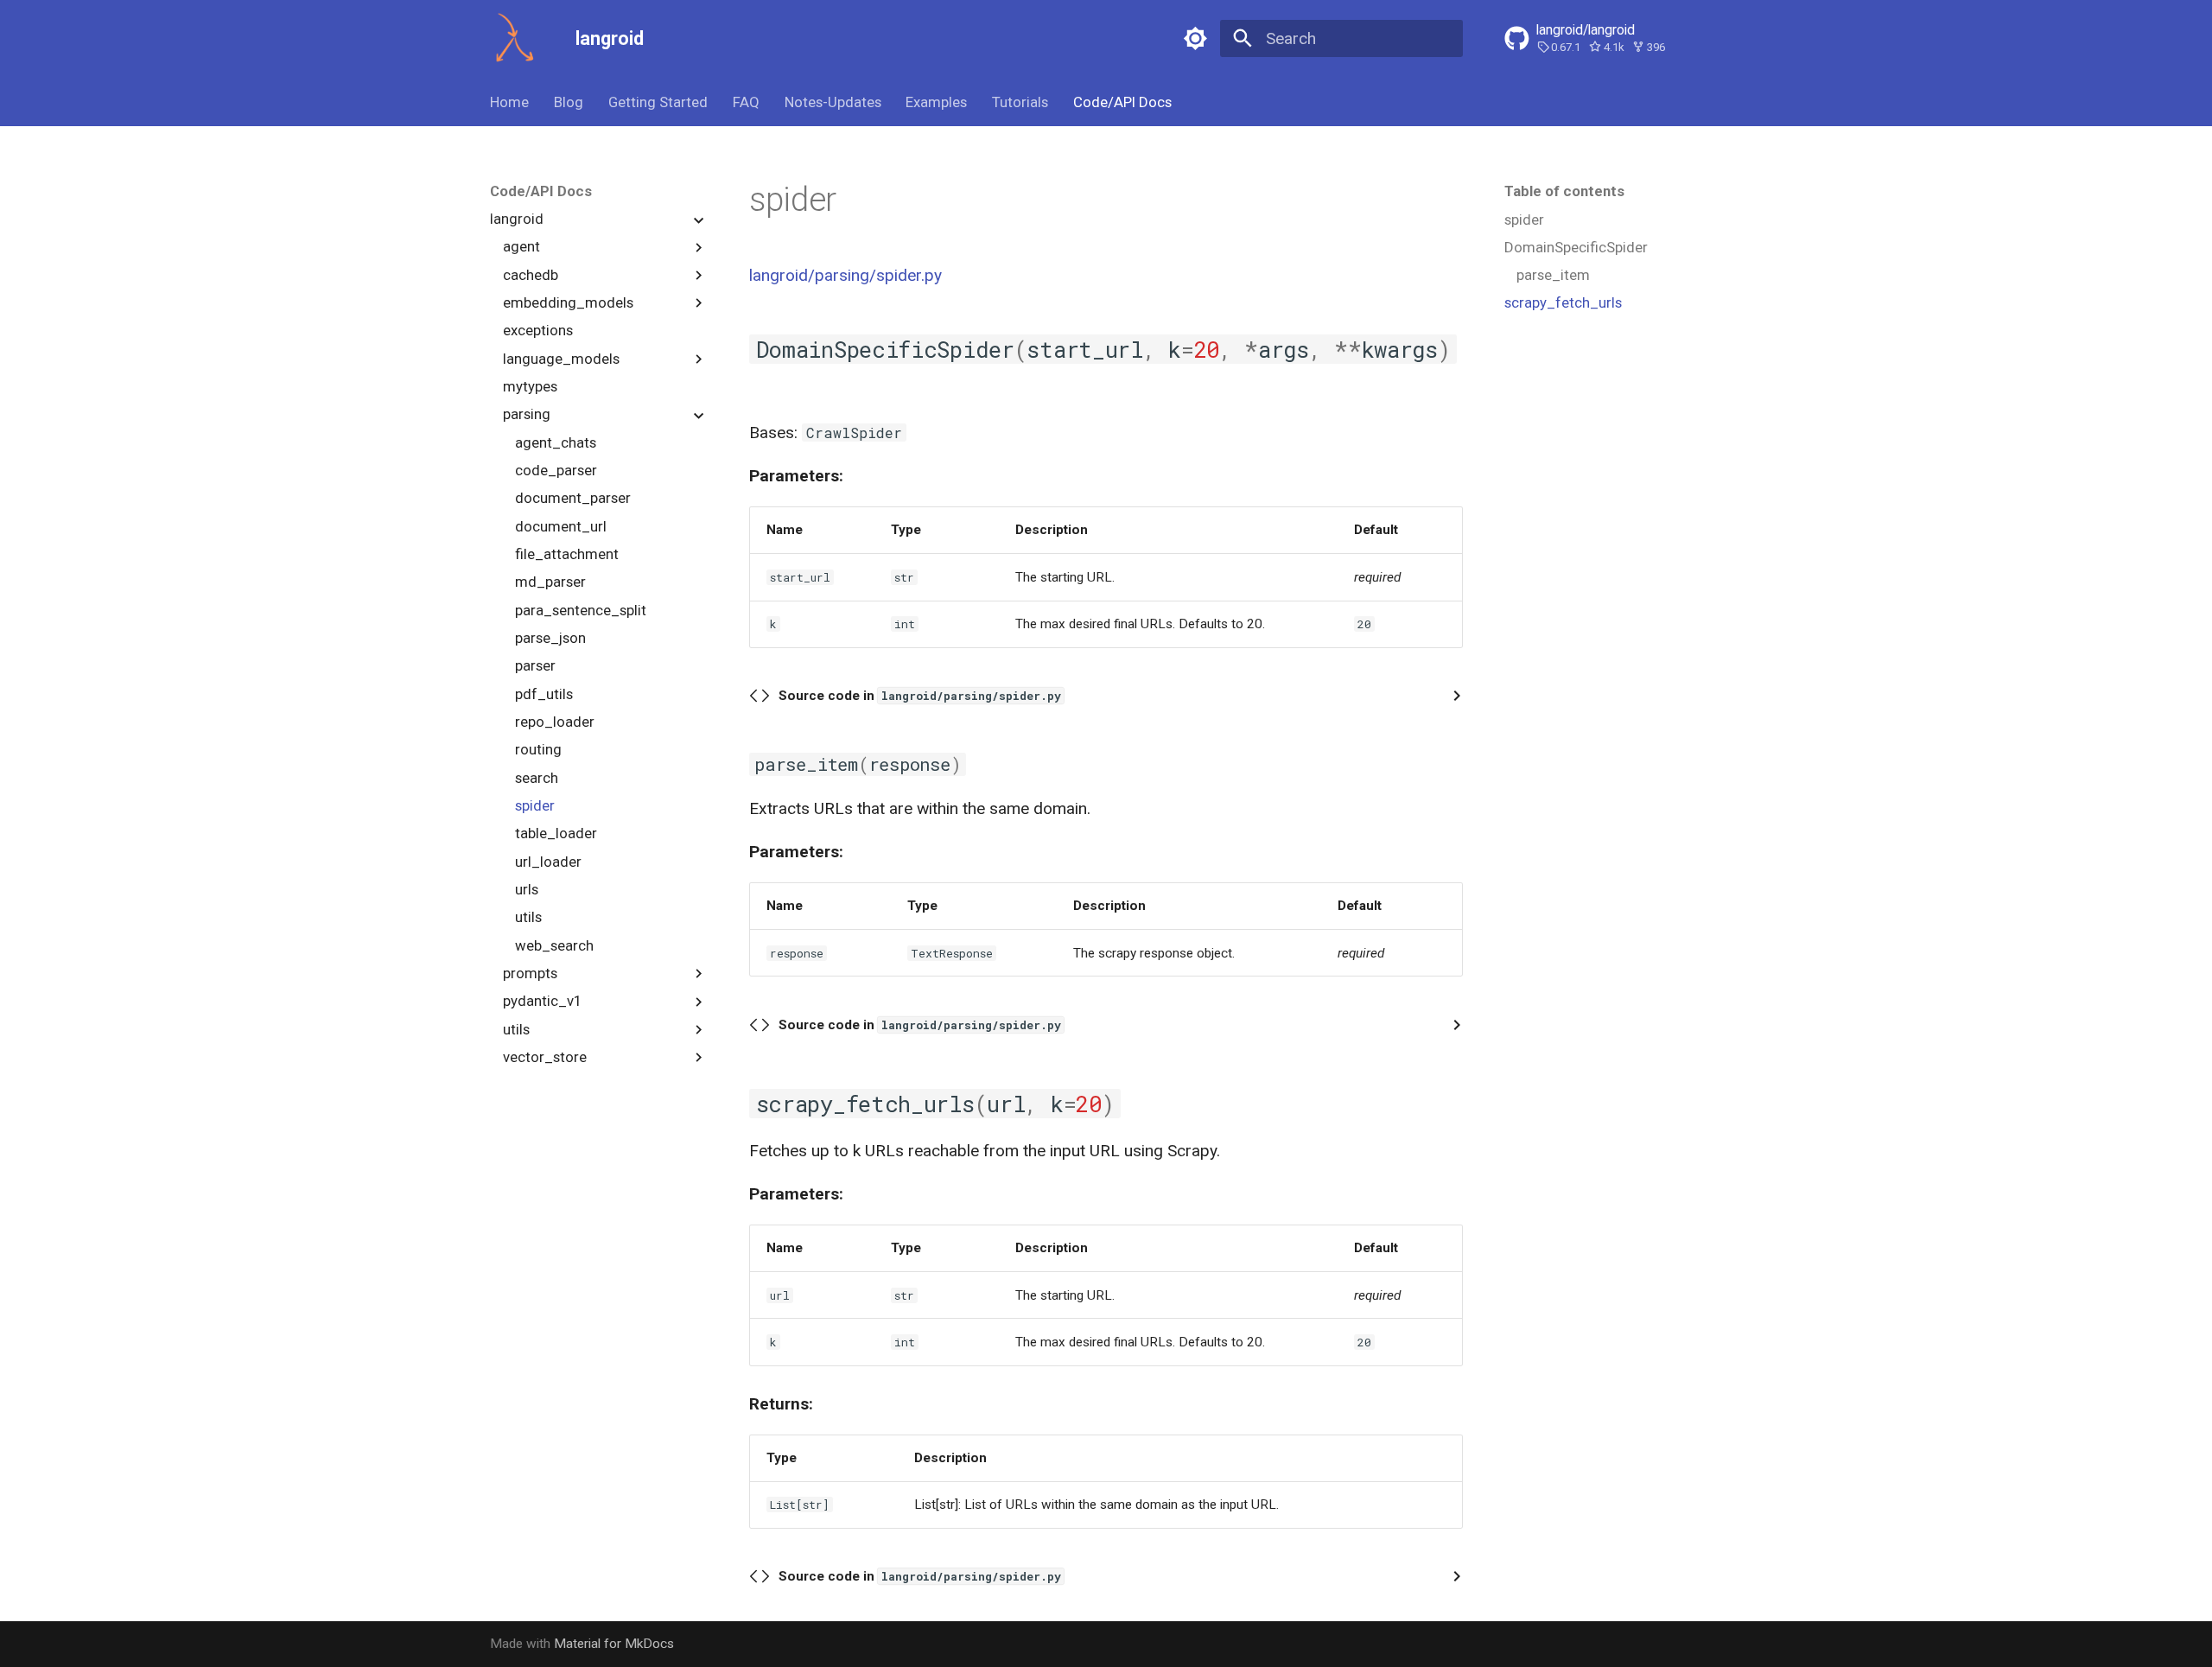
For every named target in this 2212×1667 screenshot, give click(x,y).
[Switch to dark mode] (1195, 38)
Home (509, 102)
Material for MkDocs (614, 1644)
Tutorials (1020, 102)
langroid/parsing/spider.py (845, 275)
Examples (936, 102)
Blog (569, 102)
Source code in (920, 696)
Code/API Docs (1122, 102)
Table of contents (1564, 191)
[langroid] (516, 38)
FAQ (746, 102)
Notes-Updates (832, 102)
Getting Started (658, 102)
